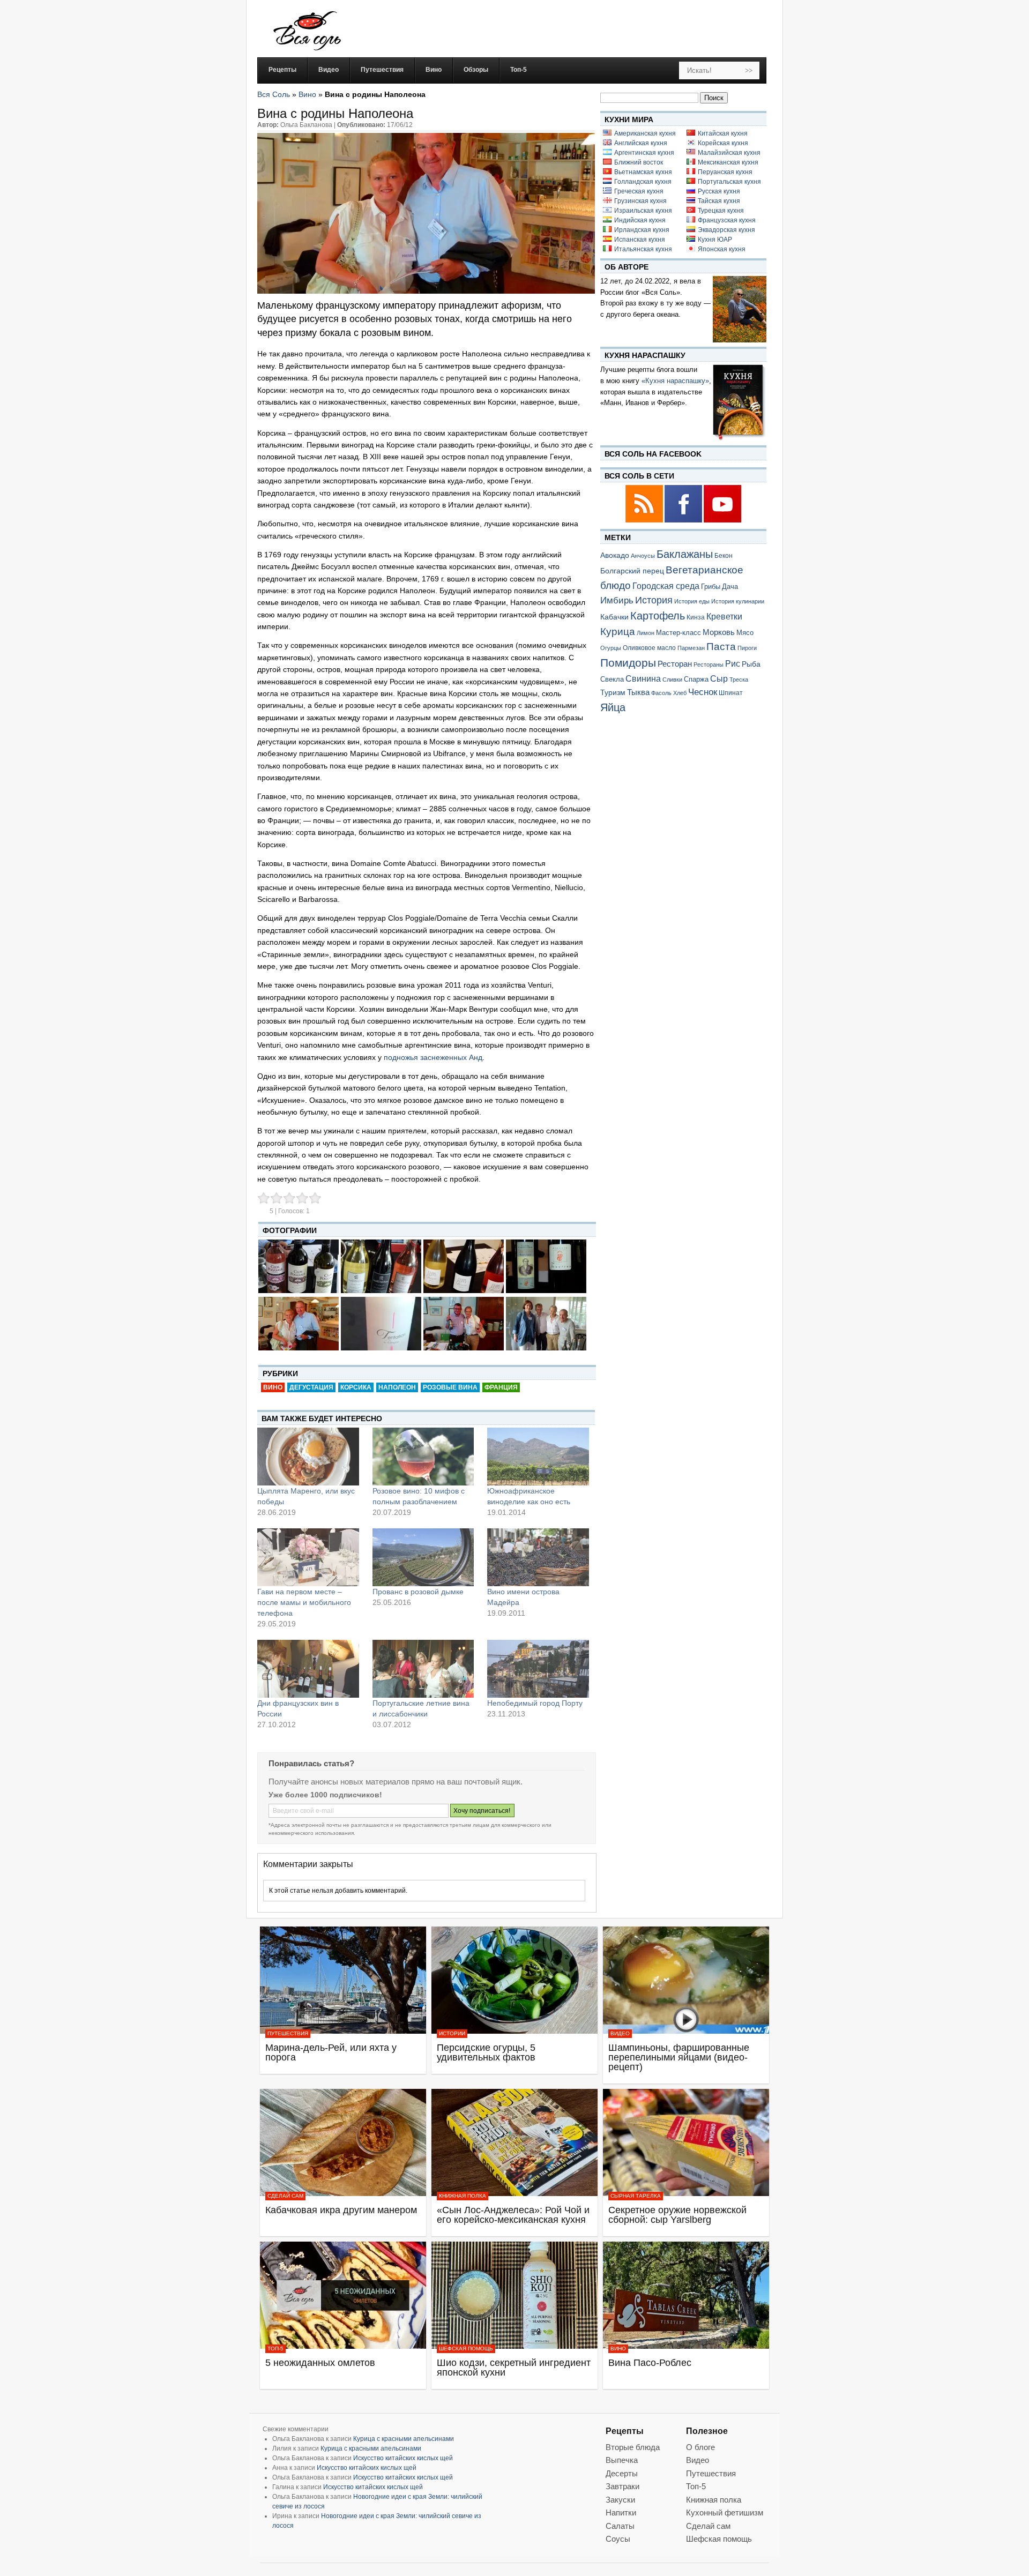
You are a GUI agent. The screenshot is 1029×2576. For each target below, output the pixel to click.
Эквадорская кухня (726, 230)
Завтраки (622, 2486)
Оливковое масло (649, 648)
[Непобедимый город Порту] (538, 1669)
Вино (307, 94)
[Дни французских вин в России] (308, 1669)
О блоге (700, 2447)
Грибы (711, 587)
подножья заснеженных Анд (433, 1057)
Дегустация (311, 1387)
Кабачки (614, 617)
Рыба (751, 664)
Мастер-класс (678, 633)
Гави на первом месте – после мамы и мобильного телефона (304, 1602)
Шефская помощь (466, 2349)
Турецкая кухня (721, 211)
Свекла (612, 679)
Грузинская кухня (640, 201)
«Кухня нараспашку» (675, 381)
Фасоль (661, 693)
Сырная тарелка (636, 2196)
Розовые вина (450, 1387)
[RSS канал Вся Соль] (645, 521)
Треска (739, 680)
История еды (692, 601)
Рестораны (709, 664)
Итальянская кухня (643, 249)
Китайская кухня (723, 133)
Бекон (724, 556)
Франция (501, 1387)
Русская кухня (719, 191)
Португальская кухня (729, 182)
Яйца (613, 707)
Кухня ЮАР (715, 240)
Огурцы (611, 648)
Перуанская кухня (725, 172)
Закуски (620, 2500)
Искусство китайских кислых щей (403, 2458)
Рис (733, 663)
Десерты (622, 2473)
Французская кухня (727, 220)
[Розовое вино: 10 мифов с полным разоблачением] (423, 1457)
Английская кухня (641, 143)
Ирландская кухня (642, 230)
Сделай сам (285, 2196)
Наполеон (397, 1387)
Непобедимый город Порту (535, 1703)
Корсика (356, 1387)
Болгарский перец (632, 571)
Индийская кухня (640, 220)
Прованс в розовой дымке (418, 1592)
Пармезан (691, 648)
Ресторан (675, 664)
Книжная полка (463, 2196)
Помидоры (628, 663)
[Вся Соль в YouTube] (722, 521)
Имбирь (617, 600)
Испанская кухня (640, 240)
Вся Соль (274, 94)
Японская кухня (722, 249)
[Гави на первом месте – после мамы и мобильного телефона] (308, 1557)
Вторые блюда (633, 2447)
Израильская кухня (643, 211)
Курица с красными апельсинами (404, 2439)
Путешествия (288, 2033)
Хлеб (680, 693)
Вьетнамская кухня (643, 172)
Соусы (618, 2539)
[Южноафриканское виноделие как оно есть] (538, 1457)
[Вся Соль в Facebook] (684, 521)
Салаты (620, 2526)
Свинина (643, 679)
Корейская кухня (723, 143)
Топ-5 (275, 2349)
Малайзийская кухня (729, 153)
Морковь (719, 632)
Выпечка (622, 2460)
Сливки (672, 680)
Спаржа (696, 679)
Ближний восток (639, 162)
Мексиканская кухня (728, 162)
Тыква (638, 692)
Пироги (747, 648)
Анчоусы (643, 556)
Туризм (613, 692)
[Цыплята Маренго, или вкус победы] (308, 1457)
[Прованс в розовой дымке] (423, 1557)
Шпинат (731, 693)
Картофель (658, 616)
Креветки (724, 617)
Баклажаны (685, 554)
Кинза (696, 617)
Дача (730, 587)
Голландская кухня (643, 182)
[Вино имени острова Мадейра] (538, 1557)
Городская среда (666, 586)
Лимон (646, 633)
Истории (452, 2033)
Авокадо (615, 555)
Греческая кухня (639, 191)
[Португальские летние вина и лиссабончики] (423, 1669)
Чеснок (703, 692)
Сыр (719, 678)
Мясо (745, 633)
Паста (721, 647)
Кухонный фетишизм (725, 2512)
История (654, 600)
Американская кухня (645, 133)
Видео (620, 2033)
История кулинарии (738, 601)
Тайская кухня (719, 201)
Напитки (621, 2512)
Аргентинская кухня (644, 153)
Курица (618, 632)
